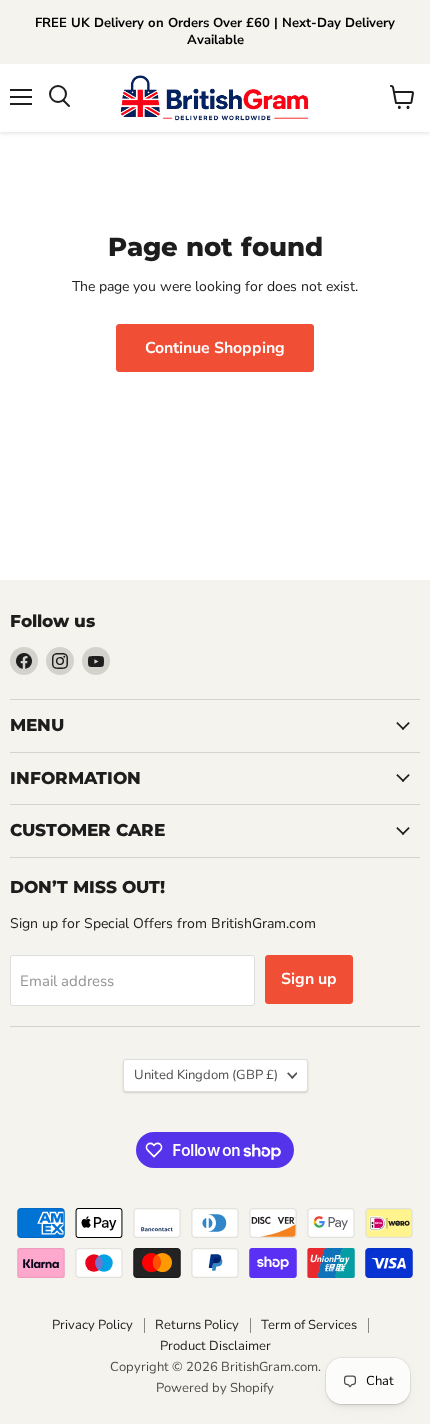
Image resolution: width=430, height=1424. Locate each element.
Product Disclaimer (215, 1346)
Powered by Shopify (215, 1388)
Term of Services (309, 1325)
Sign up (309, 979)
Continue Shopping (215, 348)
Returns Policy (197, 1325)
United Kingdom (206, 1075)
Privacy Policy (92, 1325)
